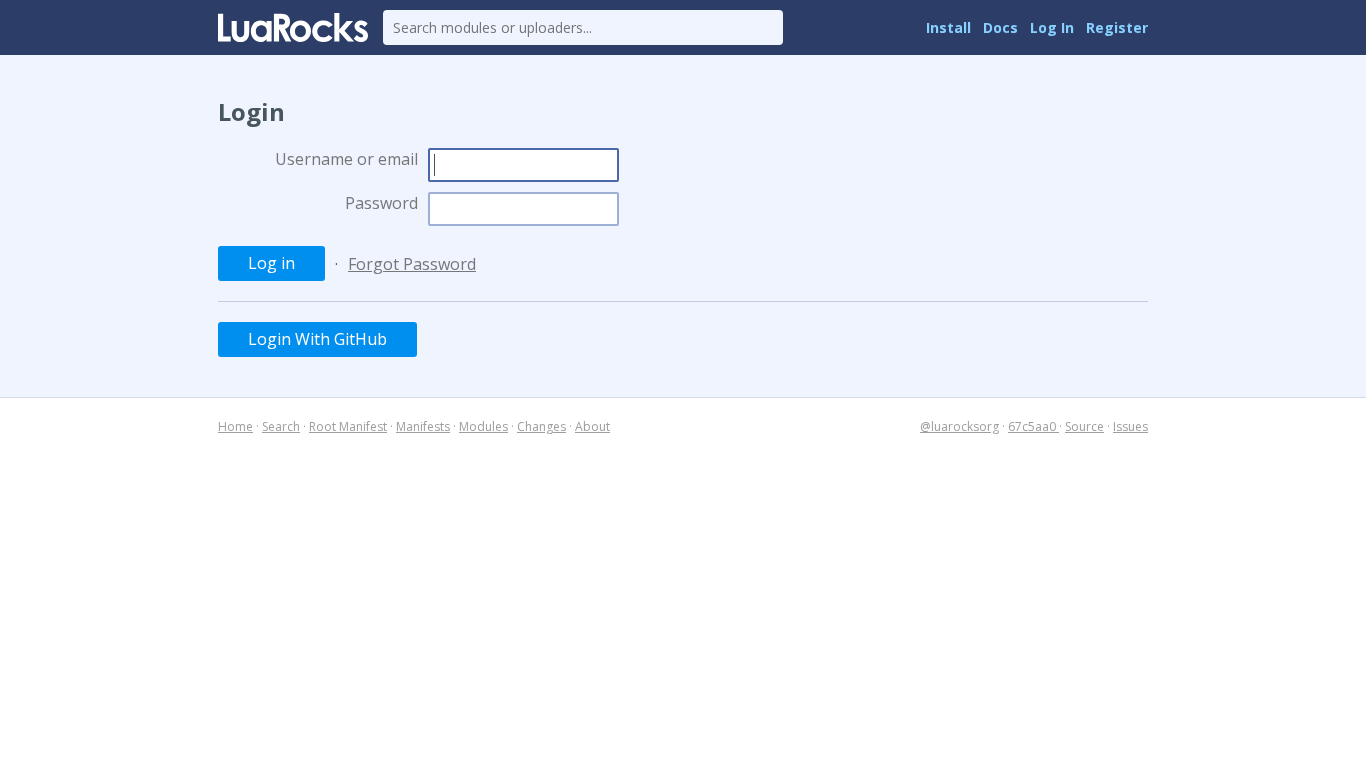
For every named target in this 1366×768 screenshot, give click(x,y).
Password (381, 203)
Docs (1000, 27)
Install (948, 27)
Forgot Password (412, 264)
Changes (541, 426)
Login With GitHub (317, 339)
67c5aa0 (1033, 426)
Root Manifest (348, 426)
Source (1084, 426)
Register (1117, 27)
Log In (1052, 27)
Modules (483, 426)
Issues (1130, 426)
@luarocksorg (959, 426)
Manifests (423, 426)
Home (235, 426)
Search (281, 426)
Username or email (346, 159)
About (592, 426)
